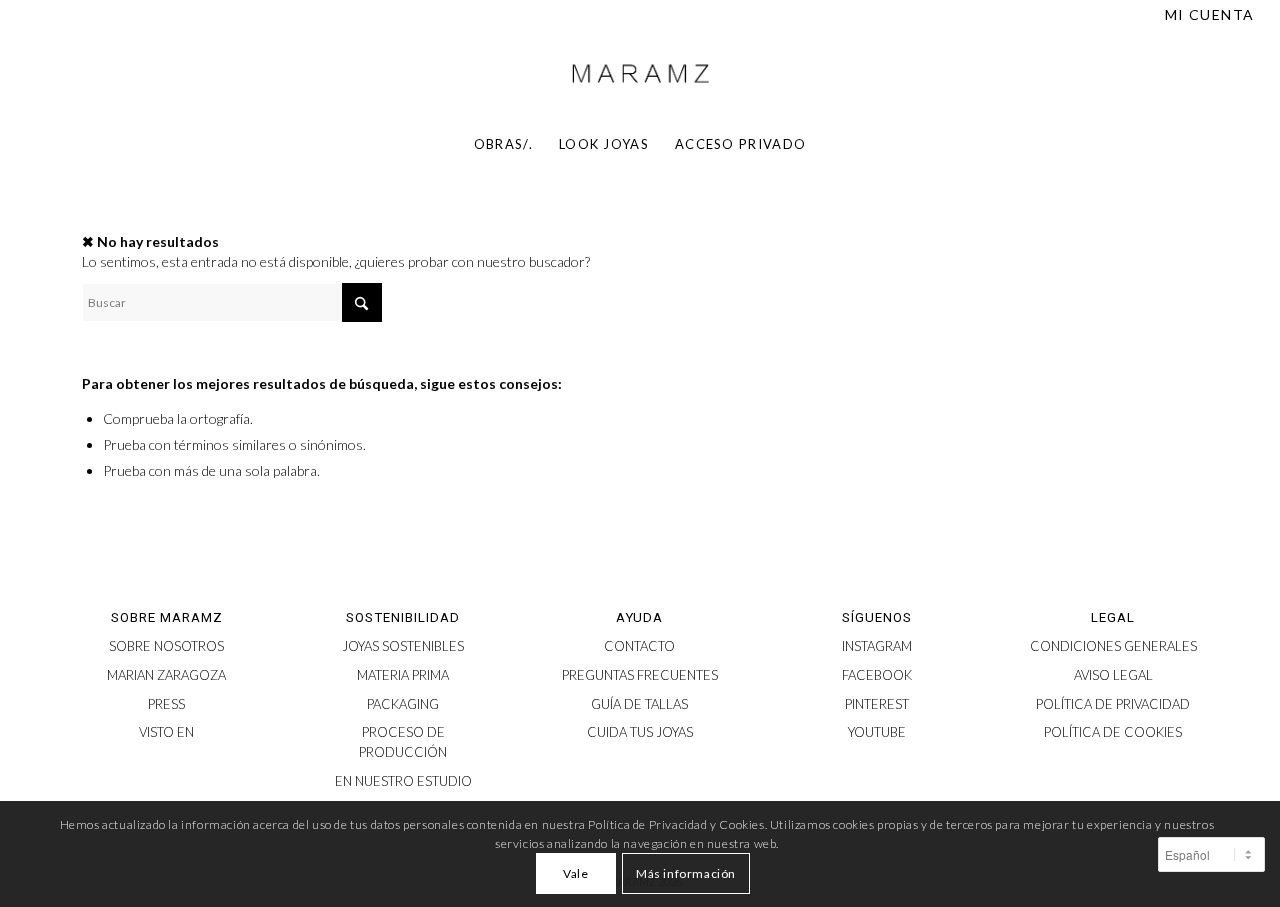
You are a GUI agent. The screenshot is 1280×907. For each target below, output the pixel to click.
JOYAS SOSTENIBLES (403, 646)
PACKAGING (403, 704)
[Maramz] (640, 74)
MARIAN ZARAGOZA (166, 675)
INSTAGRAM (877, 646)
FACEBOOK (877, 675)
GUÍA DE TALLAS (639, 704)
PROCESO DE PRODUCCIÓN (403, 742)
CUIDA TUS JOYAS (640, 732)
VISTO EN (166, 732)
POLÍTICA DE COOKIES (1113, 732)
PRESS (166, 704)
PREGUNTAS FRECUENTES (640, 675)
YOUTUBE (877, 732)
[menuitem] (1205, 15)
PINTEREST (877, 704)
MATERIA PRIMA (403, 675)
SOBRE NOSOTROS (166, 646)
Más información (686, 873)
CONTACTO (639, 646)
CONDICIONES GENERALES (1113, 646)
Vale (575, 873)
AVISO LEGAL (1113, 675)
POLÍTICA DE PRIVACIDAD (1113, 704)
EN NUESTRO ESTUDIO (403, 781)
